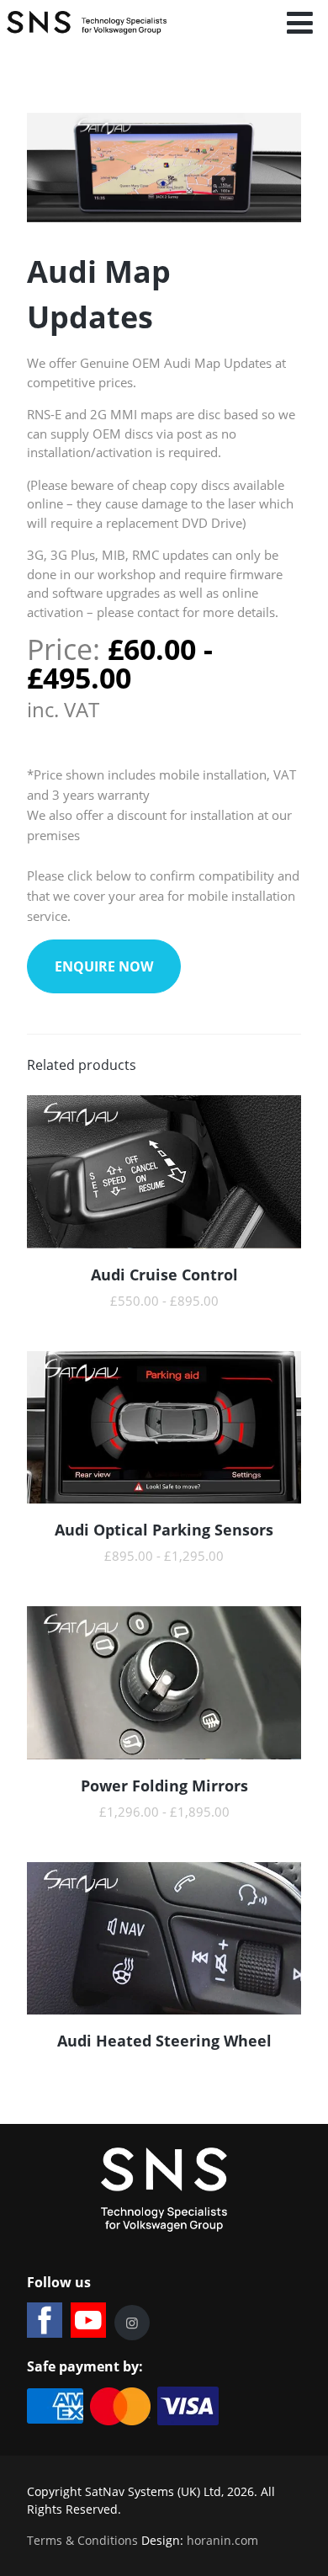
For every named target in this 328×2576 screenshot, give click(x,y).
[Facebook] (45, 2320)
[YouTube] (88, 2320)
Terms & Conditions (82, 2540)
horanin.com (222, 2540)
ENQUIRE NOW (104, 966)
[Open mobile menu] (300, 23)
